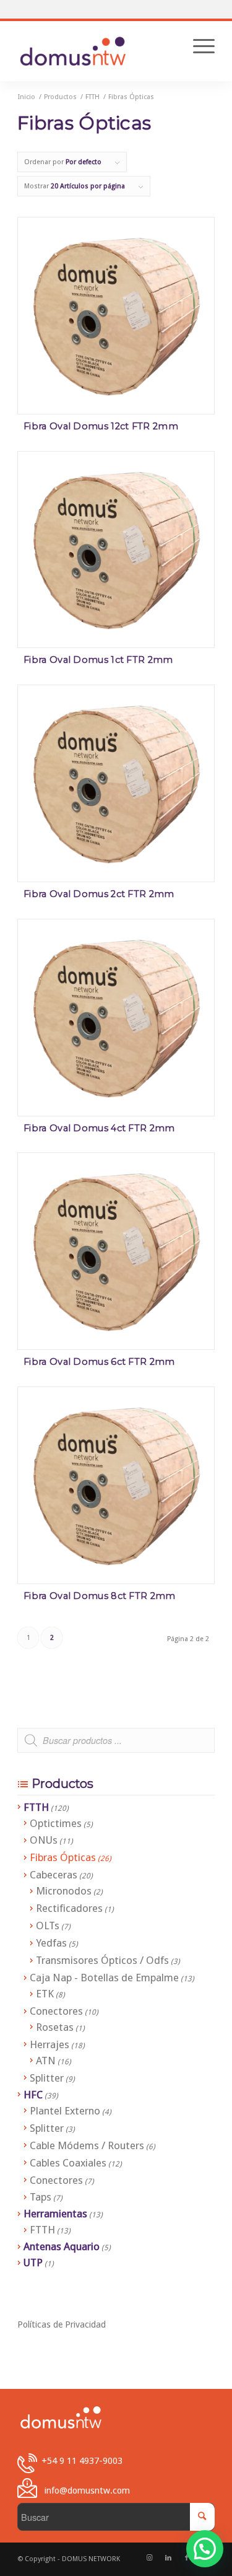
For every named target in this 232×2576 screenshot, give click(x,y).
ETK (45, 1994)
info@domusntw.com (87, 2490)
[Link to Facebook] (187, 2558)
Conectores (56, 2011)
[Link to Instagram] (150, 2558)
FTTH (36, 1807)
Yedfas (51, 1943)
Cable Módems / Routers (87, 2145)
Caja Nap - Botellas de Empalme (104, 1978)
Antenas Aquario (62, 2246)
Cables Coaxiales (68, 2163)
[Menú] (198, 46)
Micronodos (64, 1891)
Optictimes (56, 1823)
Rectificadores (69, 1908)
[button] (205, 2549)
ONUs (44, 1840)
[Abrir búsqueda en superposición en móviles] (116, 1746)
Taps (41, 2197)
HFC (33, 2095)
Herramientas (55, 2214)
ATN (46, 2061)
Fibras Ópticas (63, 1857)
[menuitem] (198, 46)
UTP (33, 2263)
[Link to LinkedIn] (168, 2558)
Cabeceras (54, 1875)
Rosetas (55, 2027)
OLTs (48, 1925)
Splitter (47, 2078)
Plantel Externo (65, 2111)
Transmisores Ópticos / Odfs (102, 1960)
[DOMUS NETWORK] (73, 50)
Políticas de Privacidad (62, 2324)
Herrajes (49, 2044)
